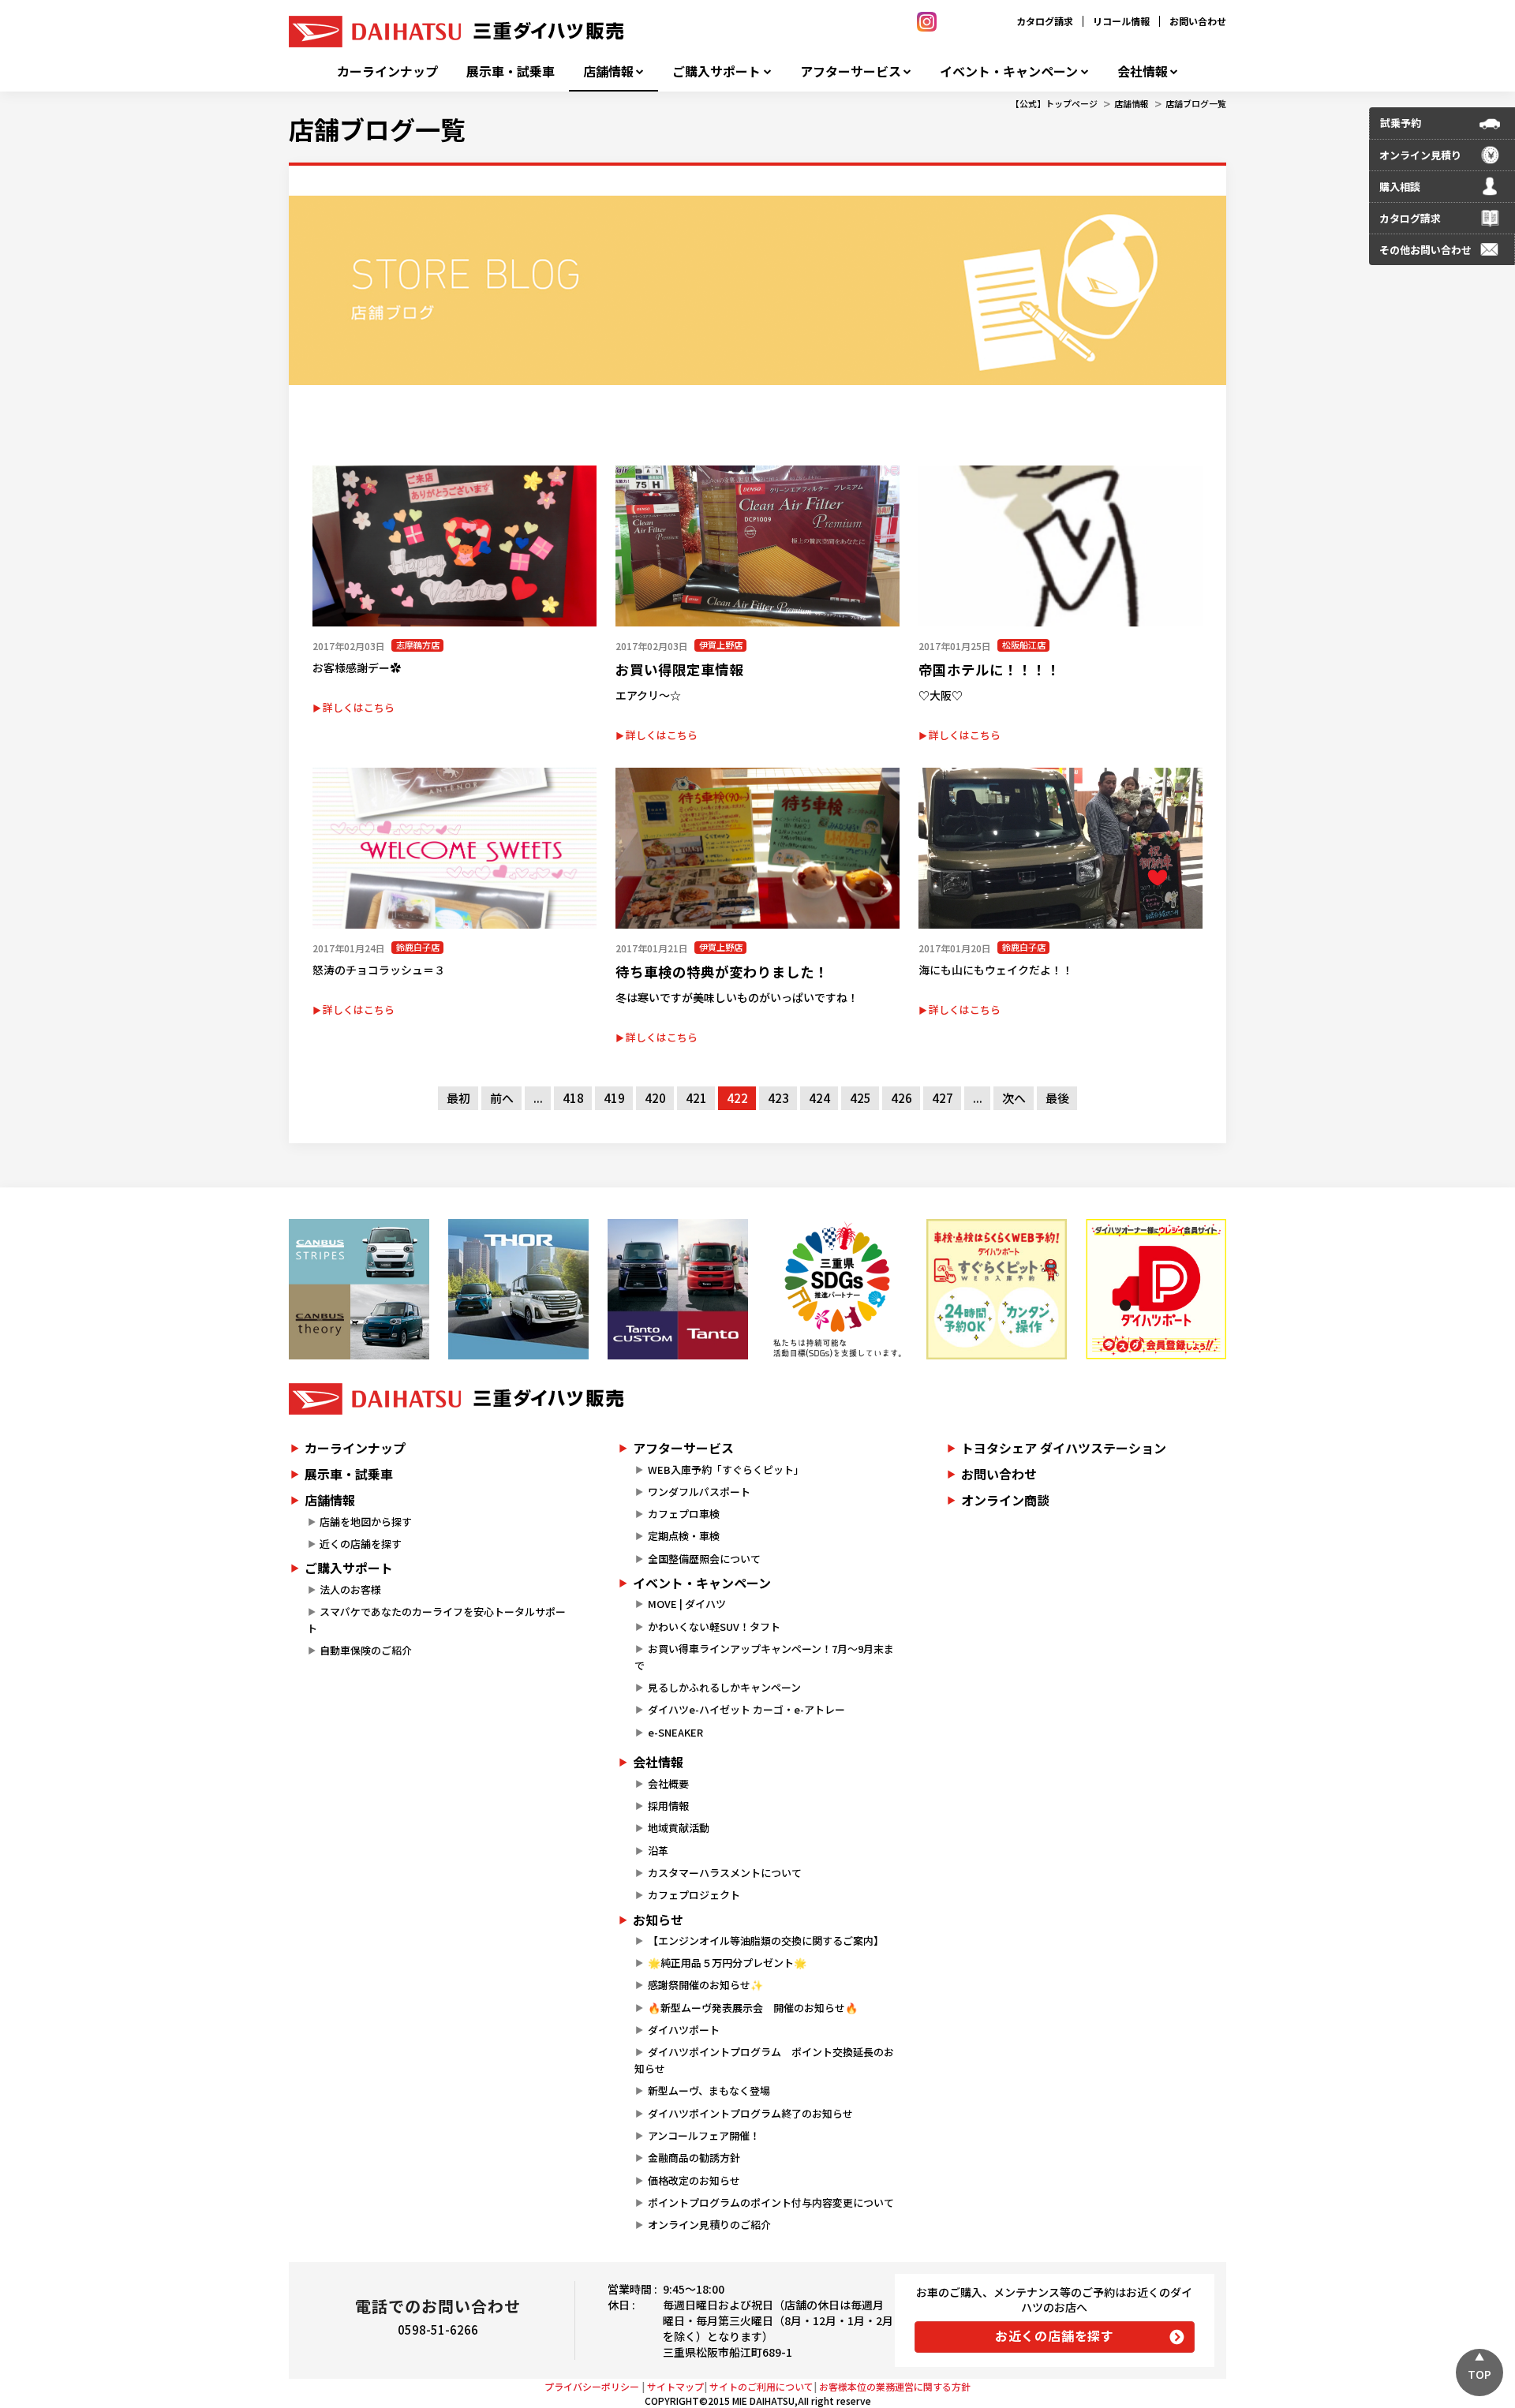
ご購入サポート (716, 71)
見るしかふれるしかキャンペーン (724, 1687)
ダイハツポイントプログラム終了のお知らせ (750, 2113)
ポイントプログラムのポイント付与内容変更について (771, 2202)
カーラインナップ (387, 71)
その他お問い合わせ (1425, 250)
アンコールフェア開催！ (704, 2135)
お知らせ (658, 1920)
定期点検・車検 (684, 1536)
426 (902, 1098)
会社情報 (1143, 71)
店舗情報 (608, 71)
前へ (502, 1098)
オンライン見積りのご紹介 (709, 2225)
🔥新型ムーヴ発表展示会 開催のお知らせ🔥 (753, 2008)
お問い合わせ (1198, 21)
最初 (458, 1098)
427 (943, 1098)
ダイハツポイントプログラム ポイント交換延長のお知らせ (764, 2060)
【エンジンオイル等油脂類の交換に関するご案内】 (766, 1941)
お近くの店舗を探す (1055, 2335)
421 (696, 1098)
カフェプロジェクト (694, 1895)
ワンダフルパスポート (699, 1492)
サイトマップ (675, 2386)
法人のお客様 (350, 1589)
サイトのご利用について (761, 2386)
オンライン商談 (1005, 1500)
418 (573, 1098)
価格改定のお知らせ (694, 2180)
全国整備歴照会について (704, 1559)
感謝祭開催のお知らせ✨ (705, 1985)
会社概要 (668, 1784)
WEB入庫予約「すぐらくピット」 (726, 1469)
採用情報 (668, 1806)
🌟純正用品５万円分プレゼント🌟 (727, 1963)
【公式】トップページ (1054, 103)
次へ (1014, 1098)
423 (778, 1098)
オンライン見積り (1420, 155)
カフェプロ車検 (684, 1514)
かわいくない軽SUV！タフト (714, 1627)
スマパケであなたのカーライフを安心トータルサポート (436, 1620)
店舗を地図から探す (366, 1522)
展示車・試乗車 (511, 71)
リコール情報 (1121, 21)
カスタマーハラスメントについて (725, 1873)
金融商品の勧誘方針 (694, 2157)
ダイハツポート (684, 2030)
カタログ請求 (1045, 21)
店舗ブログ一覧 (1196, 103)
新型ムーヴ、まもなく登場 (709, 2090)
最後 (1057, 1098)
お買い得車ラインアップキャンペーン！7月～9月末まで (764, 1657)
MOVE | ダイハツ (687, 1604)
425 (860, 1098)
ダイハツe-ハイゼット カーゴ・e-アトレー (746, 1709)
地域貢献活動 (679, 1828)
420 (655, 1098)
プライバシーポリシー (592, 2386)
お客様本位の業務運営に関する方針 (895, 2386)
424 (819, 1098)
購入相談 (1400, 187)
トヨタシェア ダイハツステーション (1064, 1448)
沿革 (658, 1851)
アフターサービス (851, 71)
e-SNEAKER (675, 1732)
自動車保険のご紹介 (366, 1650)
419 (614, 1098)
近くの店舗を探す (361, 1544)
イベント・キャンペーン (1009, 71)
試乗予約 (1401, 123)
